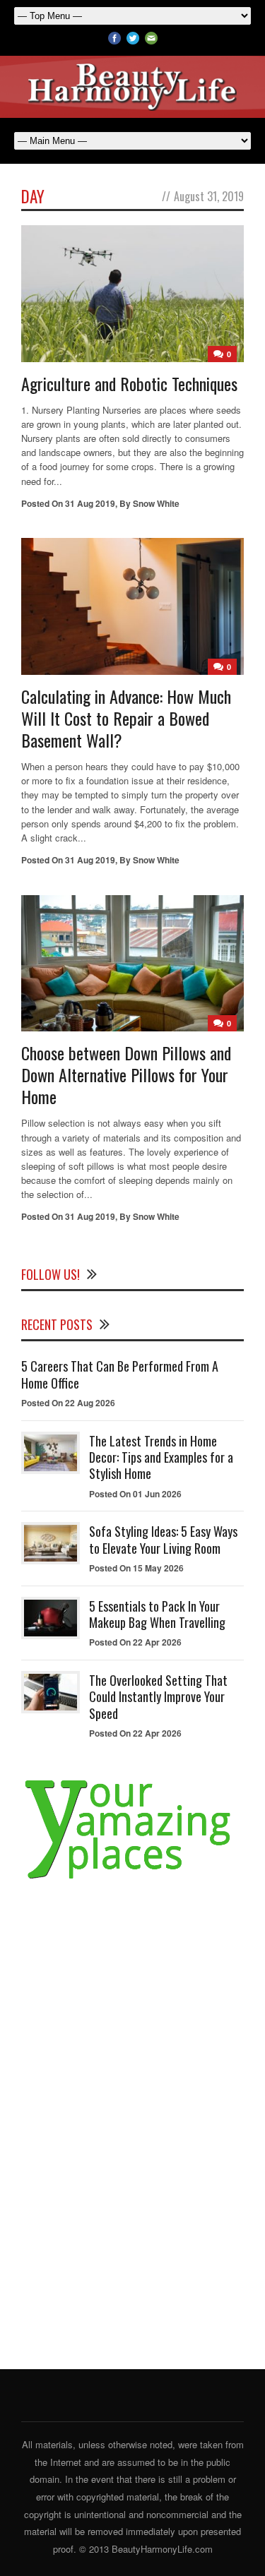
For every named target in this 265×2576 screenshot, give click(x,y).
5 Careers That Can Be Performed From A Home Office (120, 1374)
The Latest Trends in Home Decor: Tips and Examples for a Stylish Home (161, 1457)
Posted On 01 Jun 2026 (135, 1494)
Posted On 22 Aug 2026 (68, 1403)
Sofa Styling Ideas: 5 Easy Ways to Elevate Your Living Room (163, 1539)
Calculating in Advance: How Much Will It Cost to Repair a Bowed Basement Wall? (126, 718)
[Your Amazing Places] (132, 1879)
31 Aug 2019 (90, 503)
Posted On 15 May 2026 (136, 1568)
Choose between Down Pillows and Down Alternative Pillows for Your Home (126, 1074)
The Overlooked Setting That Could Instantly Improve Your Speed (158, 1697)
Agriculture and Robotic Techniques (129, 383)
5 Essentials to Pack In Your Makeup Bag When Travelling (157, 1614)
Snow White (156, 503)
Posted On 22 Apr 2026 (135, 1642)
